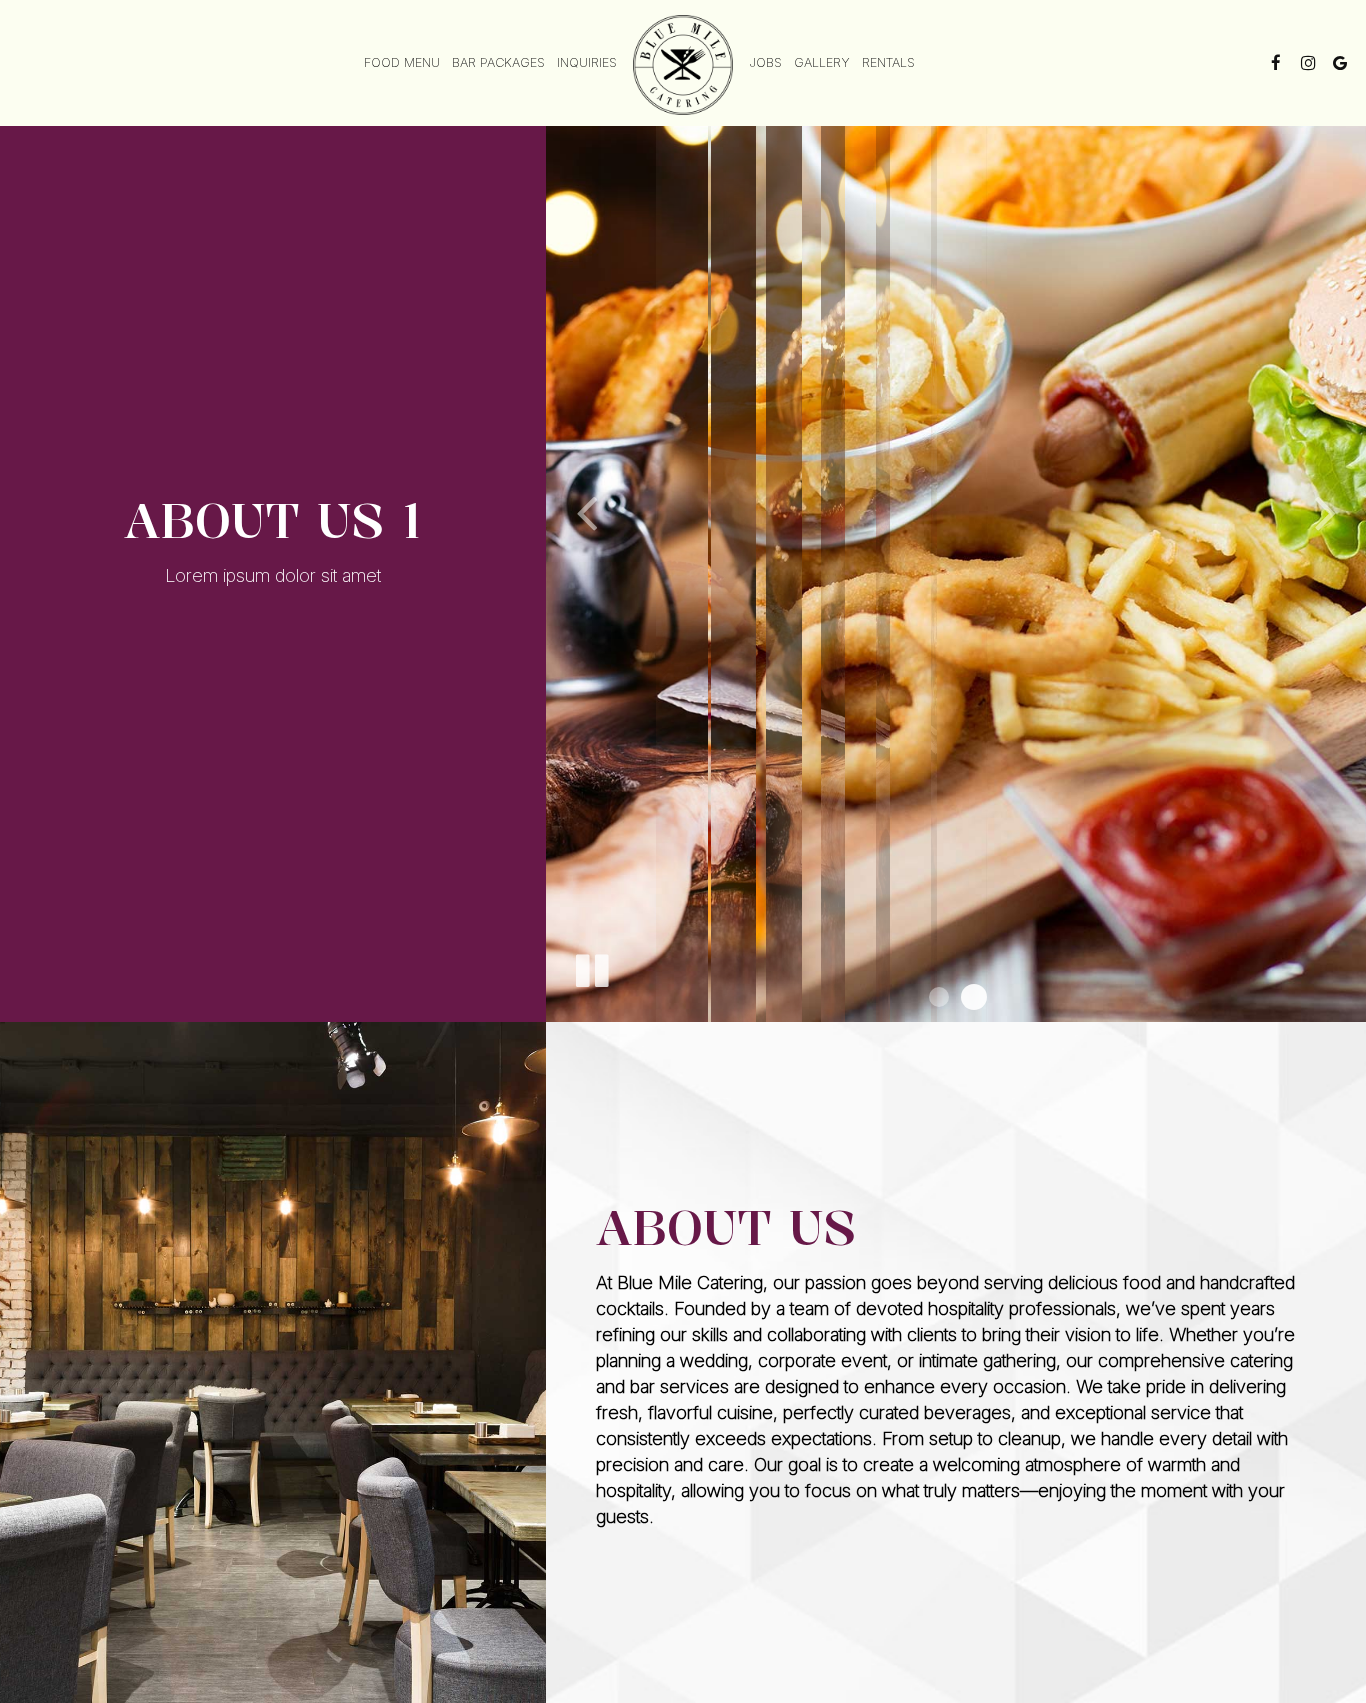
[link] (683, 65)
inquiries (587, 62)
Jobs (765, 62)
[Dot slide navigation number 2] (974, 997)
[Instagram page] (1308, 63)
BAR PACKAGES (498, 62)
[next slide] (1326, 511)
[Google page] (1340, 63)
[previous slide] (586, 511)
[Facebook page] (1276, 63)
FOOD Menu (402, 62)
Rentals (888, 62)
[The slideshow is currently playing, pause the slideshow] (591, 967)
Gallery (822, 62)
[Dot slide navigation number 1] (939, 997)
